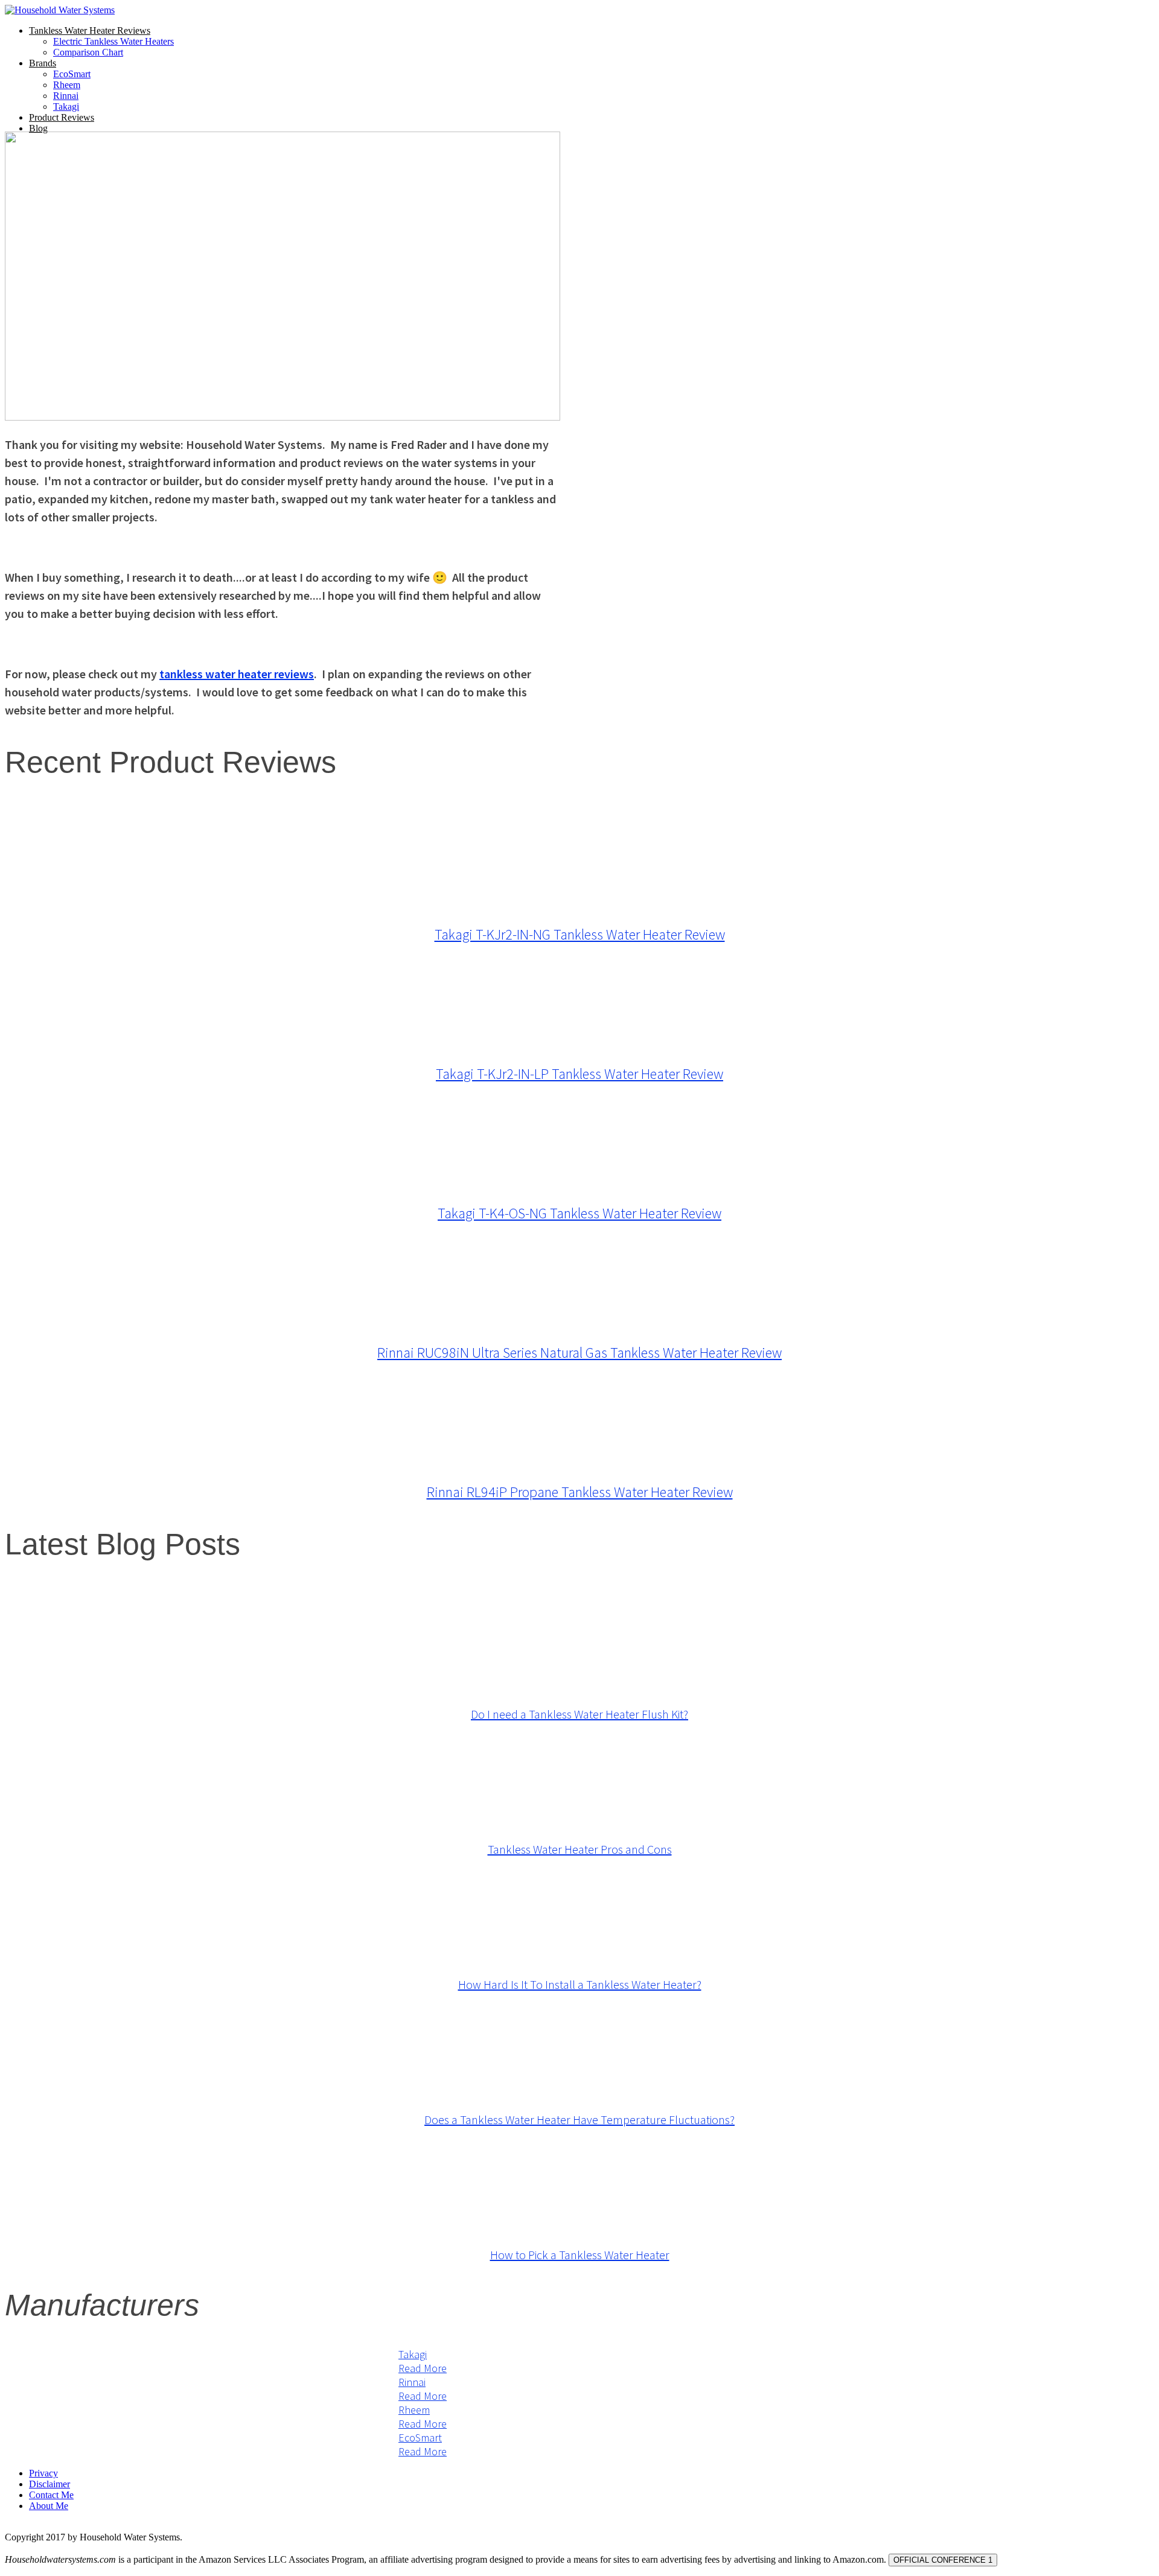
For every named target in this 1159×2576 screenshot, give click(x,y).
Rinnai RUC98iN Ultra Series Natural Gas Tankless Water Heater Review (579, 1353)
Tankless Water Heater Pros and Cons (580, 1849)
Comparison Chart (88, 52)
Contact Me (51, 2495)
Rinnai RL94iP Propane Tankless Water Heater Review (580, 1492)
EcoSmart (72, 74)
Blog (38, 128)
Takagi (66, 107)
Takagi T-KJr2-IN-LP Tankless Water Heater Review (579, 1074)
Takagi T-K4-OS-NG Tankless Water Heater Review (579, 1213)
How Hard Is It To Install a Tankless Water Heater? (580, 1984)
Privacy (43, 2473)
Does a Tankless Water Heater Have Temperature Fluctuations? (579, 2120)
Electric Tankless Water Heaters (113, 41)
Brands (43, 63)
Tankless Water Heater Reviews (90, 30)
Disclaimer (49, 2484)
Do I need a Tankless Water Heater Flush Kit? (579, 1714)
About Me (49, 2506)
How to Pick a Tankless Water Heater (580, 2255)
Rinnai (66, 96)
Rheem (67, 85)
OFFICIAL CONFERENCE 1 (943, 2560)
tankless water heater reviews (237, 674)
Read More (423, 2368)
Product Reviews (62, 117)
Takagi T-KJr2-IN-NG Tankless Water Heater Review (580, 934)
